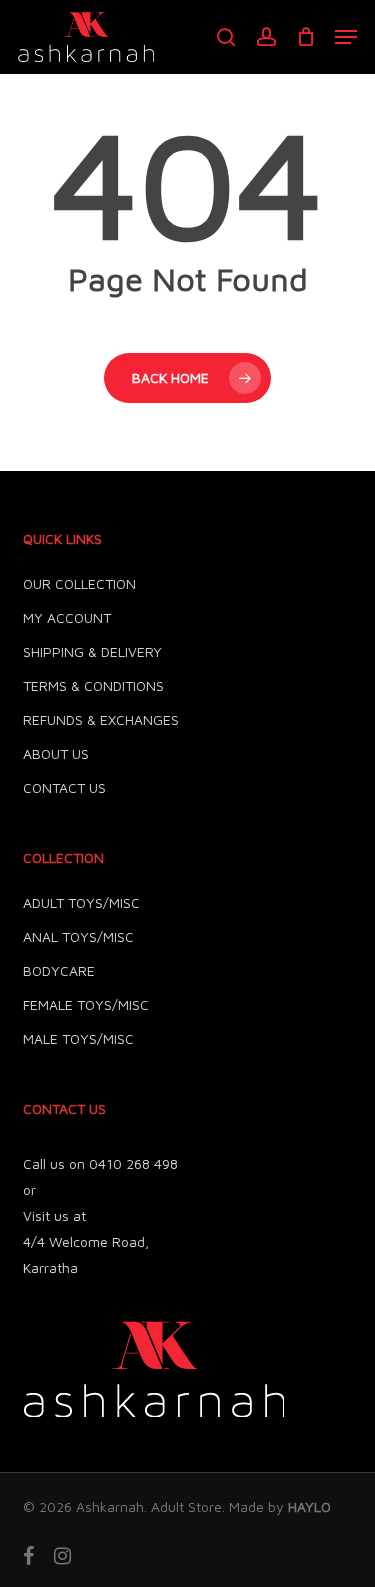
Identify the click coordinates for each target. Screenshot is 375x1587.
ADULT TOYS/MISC (81, 902)
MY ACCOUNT (67, 617)
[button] (346, 37)
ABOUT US (56, 753)
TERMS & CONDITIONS (93, 685)
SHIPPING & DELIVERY (92, 651)
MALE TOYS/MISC (78, 1038)
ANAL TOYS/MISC (78, 936)
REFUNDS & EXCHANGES (101, 719)
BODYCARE (59, 970)
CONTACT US (64, 787)
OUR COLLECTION (79, 583)
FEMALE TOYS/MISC (86, 1004)
